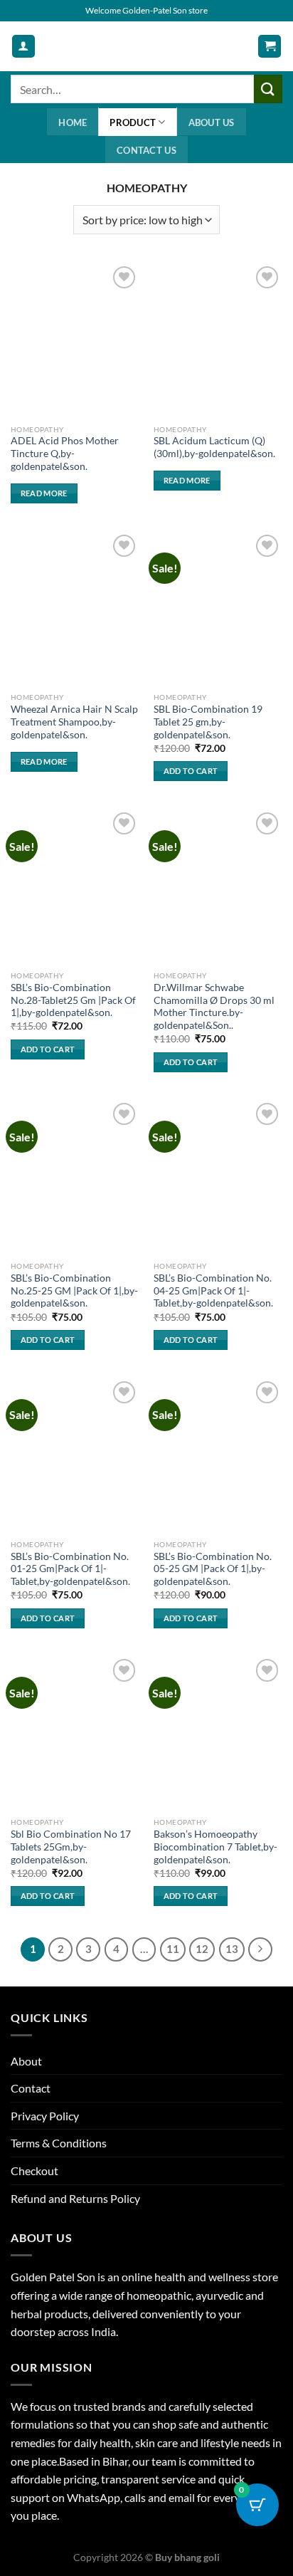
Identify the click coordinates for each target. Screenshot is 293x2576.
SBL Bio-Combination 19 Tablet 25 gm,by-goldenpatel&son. (208, 722)
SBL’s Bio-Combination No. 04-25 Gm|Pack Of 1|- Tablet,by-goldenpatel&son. (213, 1290)
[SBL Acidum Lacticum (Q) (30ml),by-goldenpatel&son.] (218, 340)
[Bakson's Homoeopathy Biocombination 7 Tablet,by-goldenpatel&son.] (218, 1733)
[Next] (260, 1949)
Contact (31, 2088)
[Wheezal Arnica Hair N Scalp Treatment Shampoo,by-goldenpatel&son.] (75, 608)
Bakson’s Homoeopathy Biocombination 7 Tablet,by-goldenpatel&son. (215, 1847)
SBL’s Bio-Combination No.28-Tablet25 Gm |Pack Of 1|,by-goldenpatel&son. (73, 1000)
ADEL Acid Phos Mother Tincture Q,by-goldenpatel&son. (65, 453)
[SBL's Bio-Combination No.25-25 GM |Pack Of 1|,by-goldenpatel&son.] (75, 1177)
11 (173, 1949)
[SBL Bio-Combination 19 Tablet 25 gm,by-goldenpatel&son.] (218, 608)
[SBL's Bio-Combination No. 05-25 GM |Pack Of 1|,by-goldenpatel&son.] (218, 1455)
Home (73, 122)
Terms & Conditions (59, 2143)
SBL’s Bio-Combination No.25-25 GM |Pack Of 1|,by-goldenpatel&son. (74, 1290)
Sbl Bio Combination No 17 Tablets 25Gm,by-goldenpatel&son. (71, 1847)
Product (133, 122)
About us (212, 122)
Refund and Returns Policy (75, 2198)
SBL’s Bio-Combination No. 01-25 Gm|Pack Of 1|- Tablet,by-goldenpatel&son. (70, 1569)
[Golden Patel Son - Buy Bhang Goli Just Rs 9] (146, 46)
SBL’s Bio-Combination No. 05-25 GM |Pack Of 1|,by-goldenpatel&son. (213, 1569)
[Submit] (268, 89)
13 (232, 1949)
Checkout (34, 2171)
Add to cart (191, 771)
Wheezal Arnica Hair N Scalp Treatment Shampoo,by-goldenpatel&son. (74, 722)
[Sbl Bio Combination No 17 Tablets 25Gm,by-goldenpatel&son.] (75, 1733)
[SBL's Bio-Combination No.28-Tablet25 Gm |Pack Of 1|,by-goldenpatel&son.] (75, 886)
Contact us (146, 150)
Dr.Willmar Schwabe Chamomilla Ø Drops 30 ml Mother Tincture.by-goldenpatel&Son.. (214, 1006)
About (26, 2061)
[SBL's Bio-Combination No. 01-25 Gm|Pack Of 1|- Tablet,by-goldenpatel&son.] (75, 1455)
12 (202, 1949)
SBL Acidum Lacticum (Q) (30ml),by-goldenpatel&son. (214, 447)
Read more (44, 493)
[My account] (23, 47)
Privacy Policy (45, 2116)
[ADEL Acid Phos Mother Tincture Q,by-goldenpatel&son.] (75, 340)
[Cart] (270, 47)
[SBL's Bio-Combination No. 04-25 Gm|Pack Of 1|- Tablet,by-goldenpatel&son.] (218, 1177)
